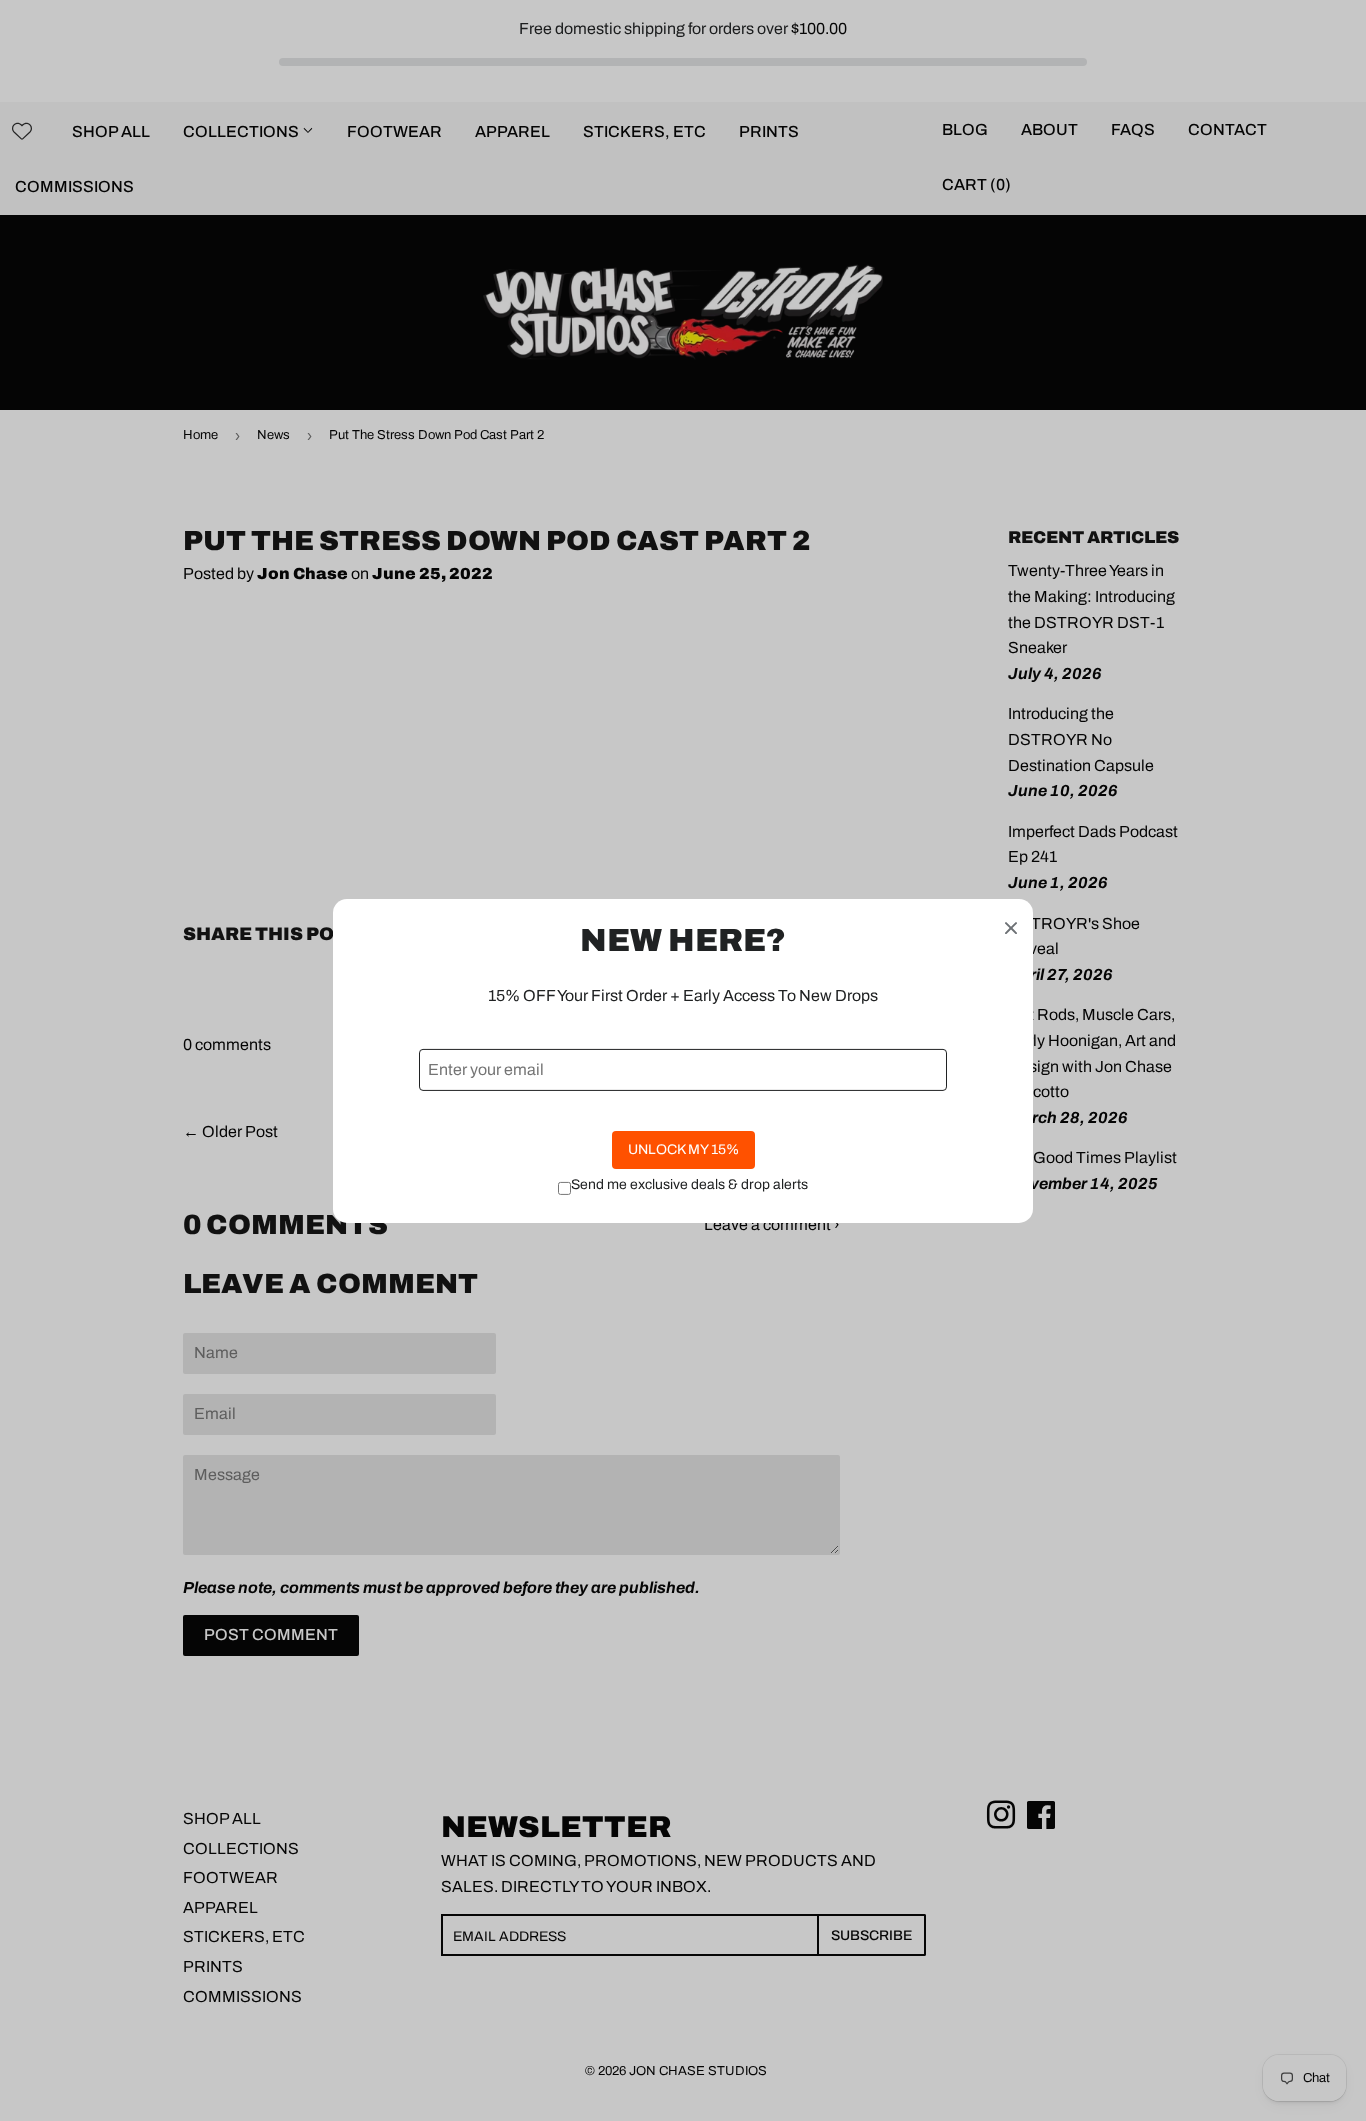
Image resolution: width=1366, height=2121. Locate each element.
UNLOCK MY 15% (683, 1149)
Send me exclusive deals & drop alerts (689, 1184)
